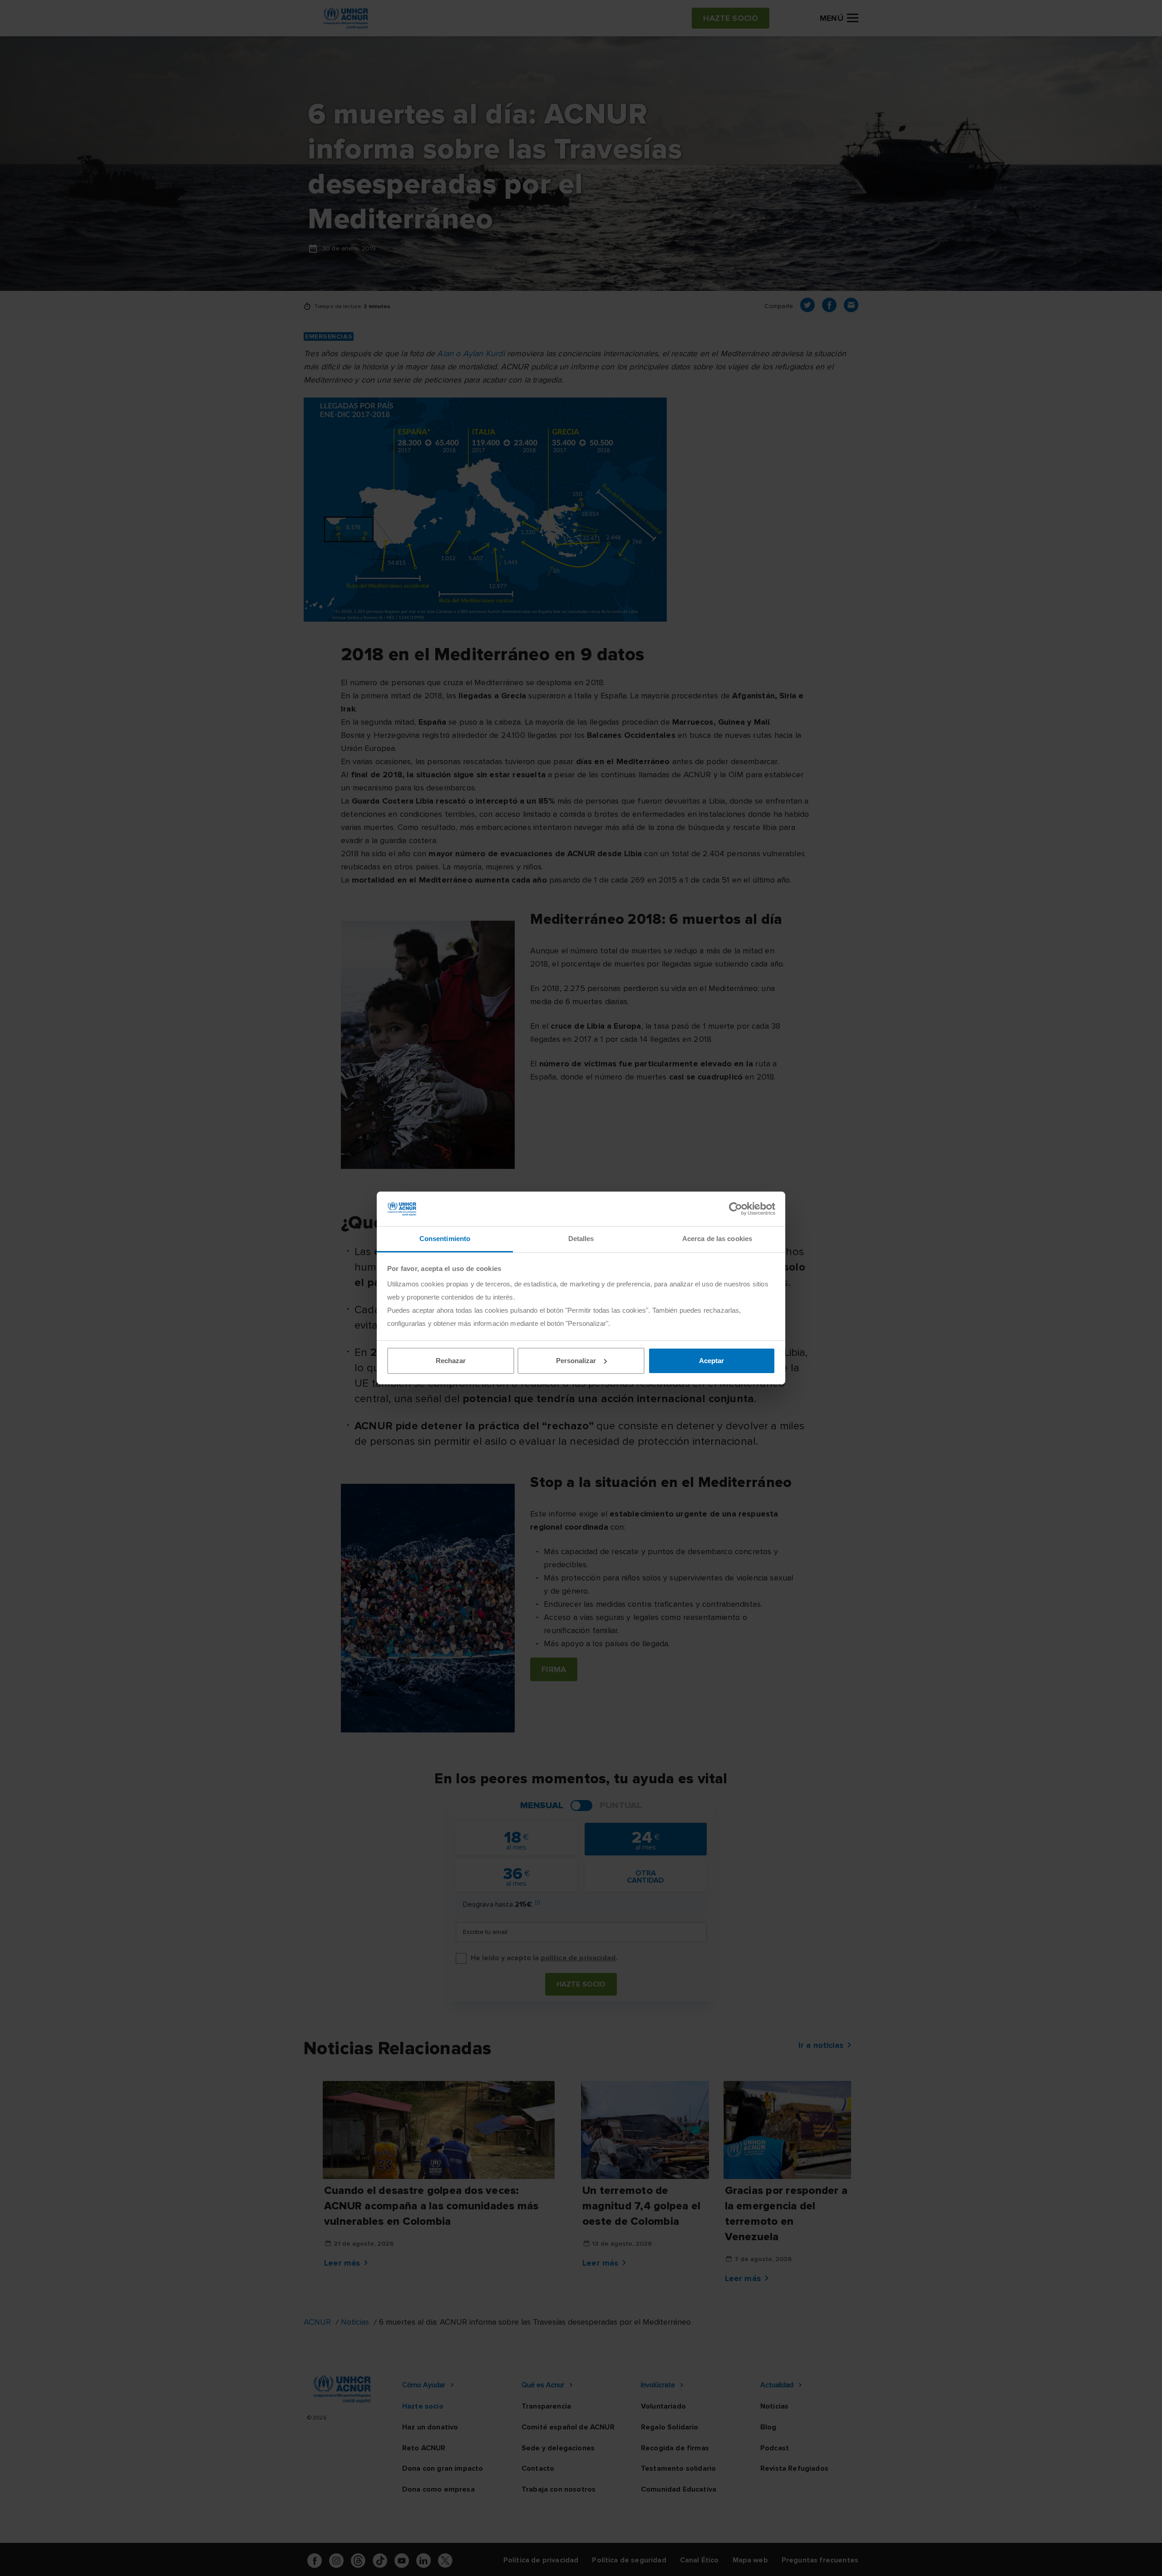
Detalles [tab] (581, 1239)
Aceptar (711, 1361)
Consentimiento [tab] (445, 1239)
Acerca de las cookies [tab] (717, 1239)
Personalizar (576, 1361)
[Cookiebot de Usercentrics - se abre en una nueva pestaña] (736, 1209)
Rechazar (451, 1361)
